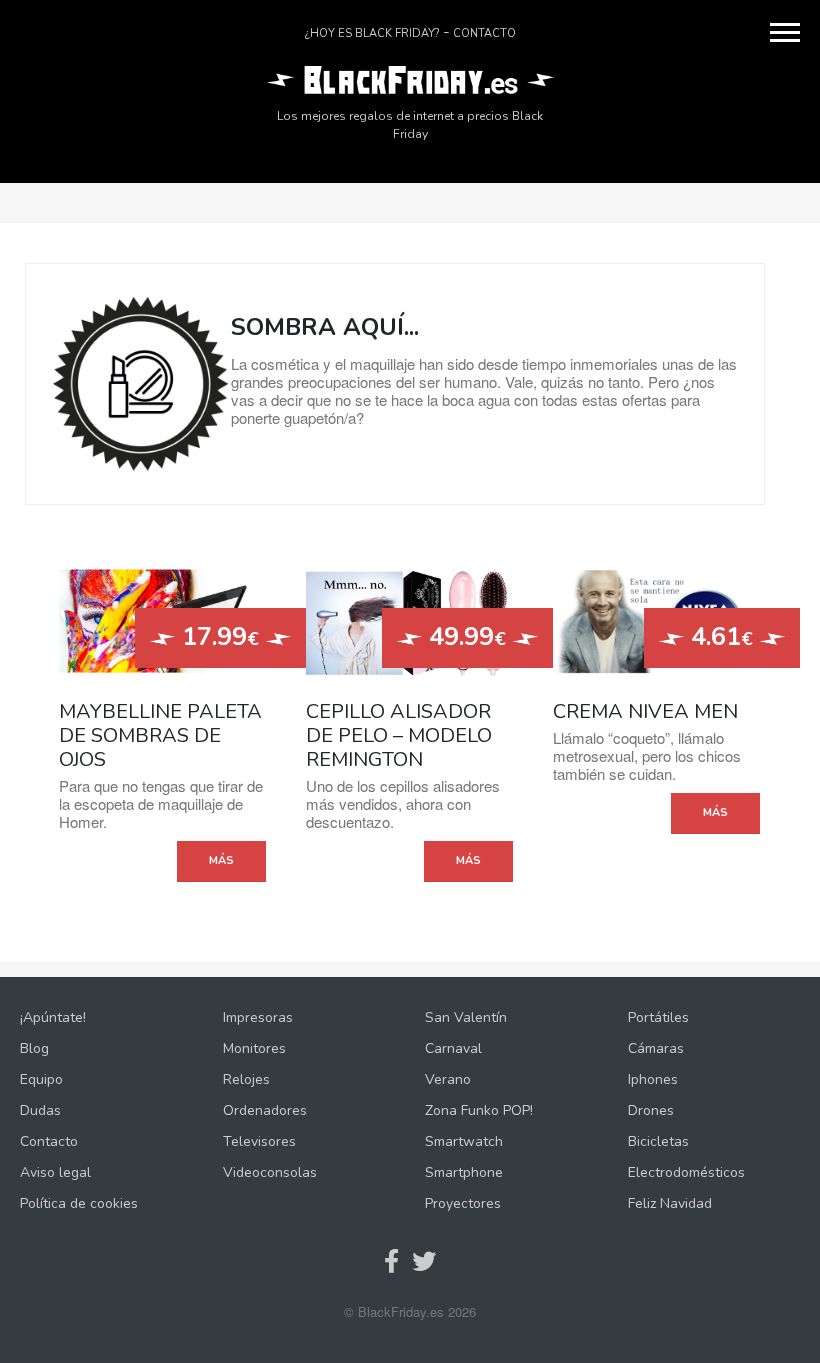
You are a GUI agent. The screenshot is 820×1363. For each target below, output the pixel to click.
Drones (651, 1110)
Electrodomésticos (686, 1172)
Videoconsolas (270, 1172)
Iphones (653, 1079)
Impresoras (258, 1017)
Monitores (254, 1048)
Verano (448, 1079)
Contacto (484, 33)
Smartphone (464, 1172)
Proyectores (463, 1203)
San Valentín (466, 1017)
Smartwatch (464, 1141)
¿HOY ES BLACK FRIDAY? (372, 33)
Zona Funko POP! (479, 1110)
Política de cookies (79, 1203)
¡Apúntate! (53, 1017)
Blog (34, 1048)
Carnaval (453, 1048)
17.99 (217, 637)
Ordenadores (265, 1110)
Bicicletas (658, 1141)
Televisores (259, 1141)
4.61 (718, 637)
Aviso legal (55, 1172)
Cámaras (656, 1048)
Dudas (40, 1110)
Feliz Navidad (670, 1203)
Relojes (246, 1079)
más (221, 860)
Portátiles (658, 1017)
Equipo (41, 1079)
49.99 (464, 637)
